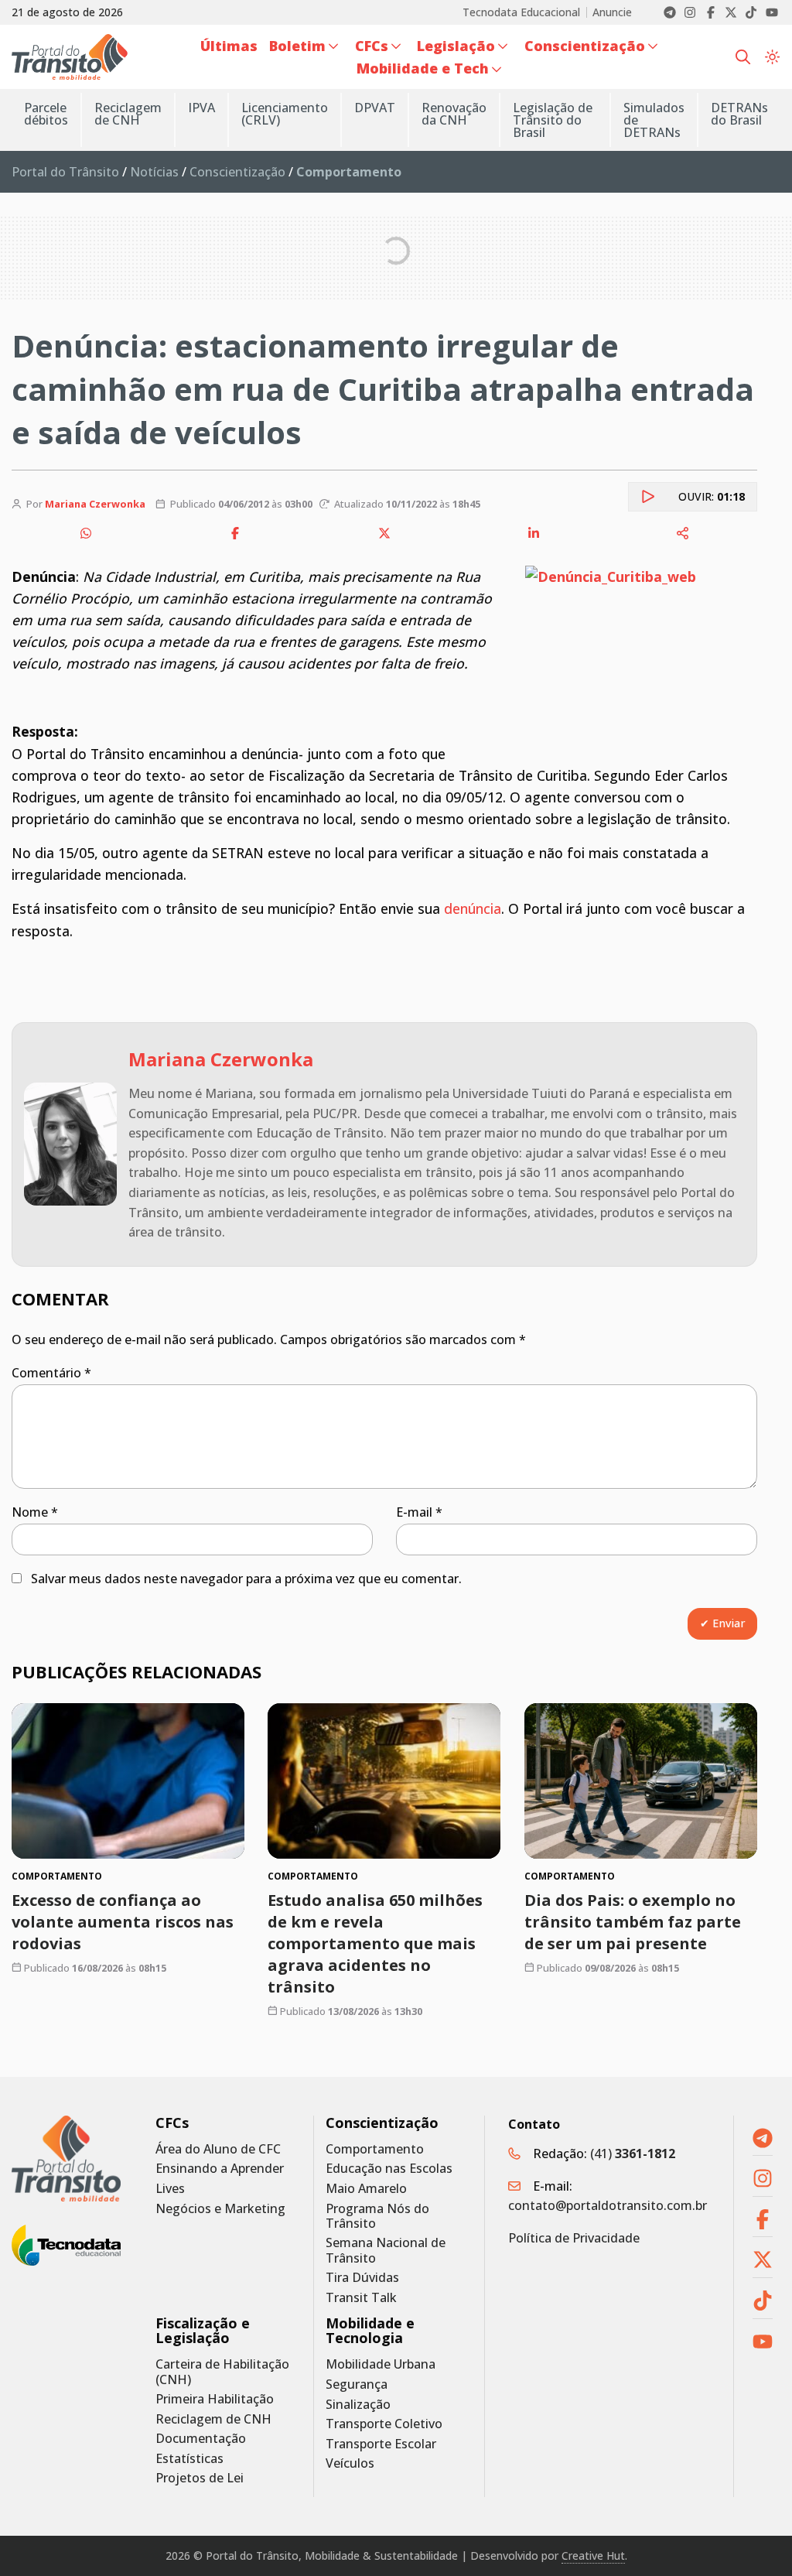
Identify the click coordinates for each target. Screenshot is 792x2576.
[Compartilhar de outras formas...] (683, 533)
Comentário (51, 1373)
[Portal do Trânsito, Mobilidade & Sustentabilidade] (66, 2159)
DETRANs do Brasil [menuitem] (739, 114)
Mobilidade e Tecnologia (370, 2331)
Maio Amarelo (366, 2189)
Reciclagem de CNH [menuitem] (128, 114)
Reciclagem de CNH (213, 2419)
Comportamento (375, 2149)
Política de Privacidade (574, 2238)
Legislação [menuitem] (456, 46)
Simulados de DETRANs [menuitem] (654, 120)
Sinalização (358, 2405)
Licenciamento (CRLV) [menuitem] (285, 114)
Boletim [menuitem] (297, 46)
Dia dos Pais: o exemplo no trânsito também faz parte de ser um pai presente (633, 1921)
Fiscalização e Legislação (203, 2331)
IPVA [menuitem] (201, 108)
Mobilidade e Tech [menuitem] (423, 68)
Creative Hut (593, 2555)
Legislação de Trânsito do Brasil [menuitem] (553, 120)
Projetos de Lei (200, 2478)
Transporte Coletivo (384, 2424)
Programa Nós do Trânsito (377, 2216)
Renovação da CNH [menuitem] (454, 114)
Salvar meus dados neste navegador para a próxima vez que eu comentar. (246, 1579)
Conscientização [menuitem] (585, 46)
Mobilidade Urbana (381, 2364)
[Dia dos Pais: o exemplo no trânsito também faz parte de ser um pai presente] (641, 1781)
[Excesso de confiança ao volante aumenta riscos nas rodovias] (128, 1781)
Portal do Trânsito (65, 172)
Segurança (357, 2384)
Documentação (201, 2439)
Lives (170, 2189)
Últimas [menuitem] (229, 46)
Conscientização (237, 172)
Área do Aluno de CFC (218, 2149)
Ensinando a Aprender (220, 2169)
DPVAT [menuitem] (375, 108)
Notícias (154, 172)
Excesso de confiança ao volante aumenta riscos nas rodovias (123, 1921)
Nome (35, 1512)
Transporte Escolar (381, 2444)
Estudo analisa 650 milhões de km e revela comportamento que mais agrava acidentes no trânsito (375, 1943)
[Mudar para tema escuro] (772, 56)
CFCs (172, 2123)
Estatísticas (189, 2459)
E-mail (419, 1512)
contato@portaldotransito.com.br (608, 2205)
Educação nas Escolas (389, 2169)
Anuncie (612, 12)
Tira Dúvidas (362, 2278)
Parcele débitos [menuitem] (46, 114)
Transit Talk (361, 2298)
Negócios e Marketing (220, 2209)
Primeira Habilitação (215, 2399)
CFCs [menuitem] (372, 46)
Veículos (350, 2463)
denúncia (473, 908)
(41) (633, 2154)
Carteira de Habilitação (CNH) (222, 2372)
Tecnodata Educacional (521, 12)
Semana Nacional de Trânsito (386, 2250)
